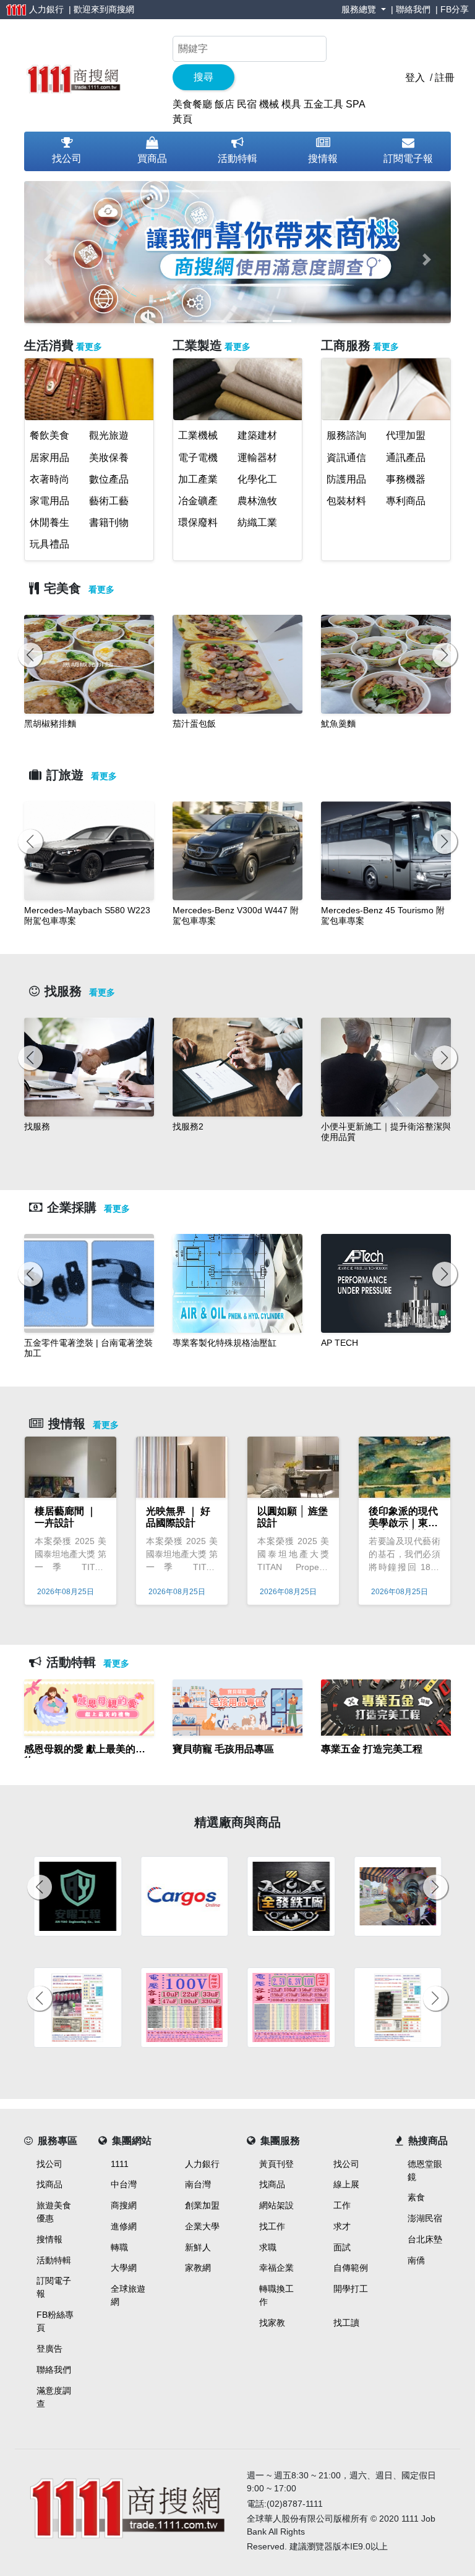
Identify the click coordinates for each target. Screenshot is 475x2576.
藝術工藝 (109, 501)
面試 (342, 2247)
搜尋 (203, 77)
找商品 (49, 2184)
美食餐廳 (192, 104)
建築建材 (257, 435)
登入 (415, 78)
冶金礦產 (198, 501)
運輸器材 (257, 458)
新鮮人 (198, 2247)
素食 (416, 2197)
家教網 (198, 2268)
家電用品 (49, 501)
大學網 (124, 2268)
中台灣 (124, 2184)
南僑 (416, 2260)
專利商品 (406, 501)
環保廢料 (198, 522)
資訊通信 (346, 458)
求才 (342, 2226)
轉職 (119, 2247)
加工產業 (198, 479)
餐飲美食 (49, 435)
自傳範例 (351, 2268)
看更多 (89, 347)
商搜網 (121, 9)
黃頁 (182, 119)
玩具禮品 (49, 544)
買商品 (152, 158)
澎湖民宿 (425, 2218)
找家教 (272, 2323)
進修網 (124, 2226)
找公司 (67, 158)
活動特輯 (237, 158)
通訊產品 (406, 458)
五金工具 (323, 104)
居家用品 (49, 458)
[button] (48, 260)
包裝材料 (346, 501)
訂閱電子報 (408, 158)
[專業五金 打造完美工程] (386, 1764)
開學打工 (351, 2289)
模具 (291, 104)
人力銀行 (202, 2164)
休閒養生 (49, 522)
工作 (342, 2205)
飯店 (225, 104)
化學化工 (257, 479)
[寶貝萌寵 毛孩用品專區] (237, 1764)
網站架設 (276, 2205)
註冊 (445, 78)
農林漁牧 (257, 501)
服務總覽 (360, 9)
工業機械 (198, 435)
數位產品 (109, 479)
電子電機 (198, 458)
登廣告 (49, 2349)
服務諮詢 (346, 435)
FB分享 (455, 9)
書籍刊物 (109, 522)
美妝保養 (109, 458)
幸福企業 (276, 2268)
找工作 (272, 2226)
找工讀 (346, 2323)
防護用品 (346, 479)
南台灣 (198, 2184)
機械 (269, 104)
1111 (120, 2164)
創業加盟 (202, 2205)
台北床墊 (425, 2239)
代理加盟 (406, 435)
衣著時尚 (49, 479)
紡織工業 (257, 522)
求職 (268, 2247)
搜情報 (323, 158)
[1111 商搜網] (73, 77)
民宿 (247, 104)
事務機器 (406, 479)
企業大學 (202, 2226)
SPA (356, 104)
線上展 (346, 2184)
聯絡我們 (413, 9)
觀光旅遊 (109, 435)
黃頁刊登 (276, 2164)
